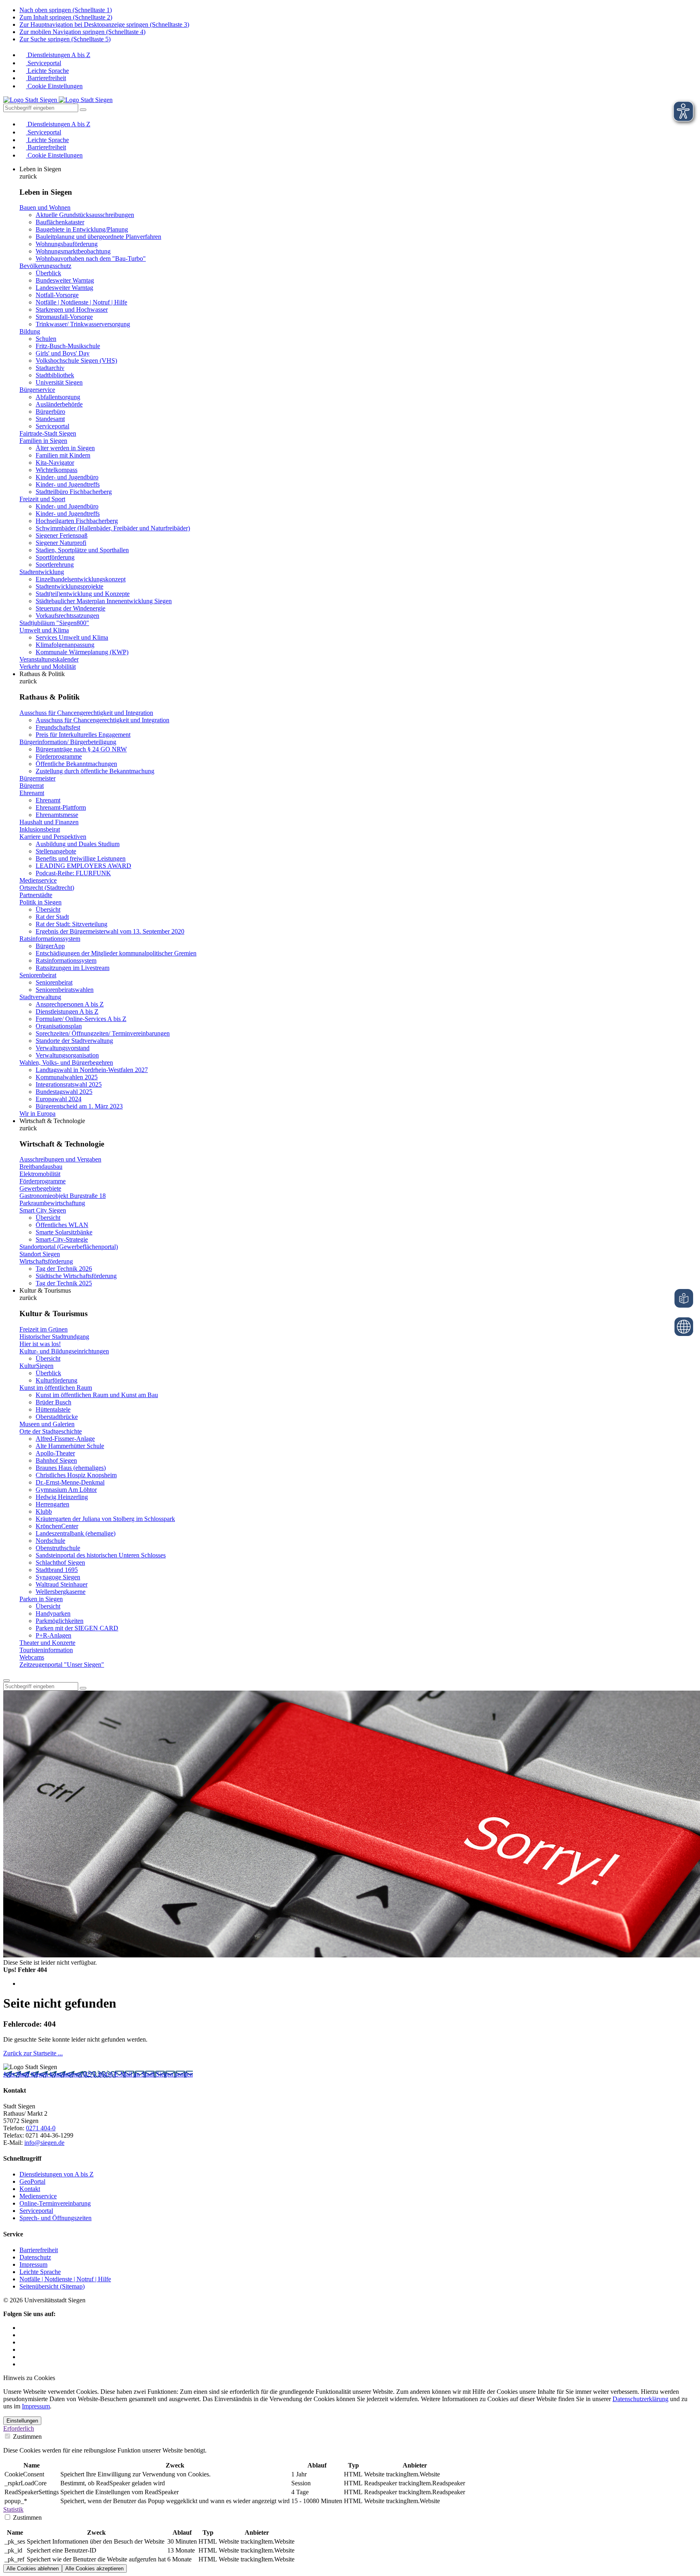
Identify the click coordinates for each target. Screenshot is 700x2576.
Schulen (46, 339)
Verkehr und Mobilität (48, 667)
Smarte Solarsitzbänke (64, 1232)
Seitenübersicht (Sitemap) (52, 2286)
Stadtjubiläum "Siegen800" (54, 623)
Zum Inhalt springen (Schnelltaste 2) (66, 17)
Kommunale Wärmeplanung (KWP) (82, 652)
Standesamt (50, 419)
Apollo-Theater (55, 1453)
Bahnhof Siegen (56, 1460)
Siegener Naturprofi (61, 543)
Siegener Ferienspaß (62, 535)
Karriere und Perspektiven (53, 837)
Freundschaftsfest (58, 727)
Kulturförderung (57, 1380)
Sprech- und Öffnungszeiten (55, 2218)
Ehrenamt (32, 793)
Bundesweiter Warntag (65, 280)
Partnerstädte (36, 895)
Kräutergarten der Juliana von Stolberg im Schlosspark (105, 1519)
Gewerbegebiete (40, 1188)
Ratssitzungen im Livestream (73, 968)
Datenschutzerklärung (640, 2399)
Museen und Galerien (47, 1424)
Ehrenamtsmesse (57, 815)
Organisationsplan (59, 1026)
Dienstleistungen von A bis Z (57, 2174)
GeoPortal (32, 2181)
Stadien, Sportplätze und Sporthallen (82, 550)
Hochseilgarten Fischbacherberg (77, 521)
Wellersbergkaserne (61, 1592)
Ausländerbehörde (59, 404)
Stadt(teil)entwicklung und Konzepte (83, 594)
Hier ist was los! (40, 1344)
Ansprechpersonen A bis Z (70, 1004)
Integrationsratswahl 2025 (69, 1084)
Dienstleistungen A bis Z (58, 55)
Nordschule (50, 1541)
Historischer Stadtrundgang (54, 1337)
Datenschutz (35, 2257)
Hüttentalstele (53, 1409)
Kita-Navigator (55, 463)
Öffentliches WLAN (62, 1225)
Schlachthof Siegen (60, 1562)
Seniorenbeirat (38, 975)
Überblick (48, 273)
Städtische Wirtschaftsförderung (76, 1276)
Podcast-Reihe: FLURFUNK (73, 873)
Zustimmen (27, 2437)
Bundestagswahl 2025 (64, 1092)
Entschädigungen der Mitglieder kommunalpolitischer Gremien (116, 953)
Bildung (30, 331)
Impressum (33, 2264)
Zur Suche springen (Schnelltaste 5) (65, 39)
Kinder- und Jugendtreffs (68, 484)
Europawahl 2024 (59, 1099)
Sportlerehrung (55, 565)
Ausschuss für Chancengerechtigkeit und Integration (86, 713)
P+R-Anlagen (53, 1635)
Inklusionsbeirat (40, 829)
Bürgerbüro (50, 412)
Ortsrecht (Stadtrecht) (47, 888)
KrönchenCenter (57, 1526)
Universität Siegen (59, 382)
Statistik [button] (13, 2509)
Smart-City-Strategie (62, 1239)
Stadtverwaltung (40, 997)
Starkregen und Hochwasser (72, 310)
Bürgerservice (37, 390)
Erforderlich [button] (19, 2428)
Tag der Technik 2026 (64, 1269)
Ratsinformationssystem (50, 939)
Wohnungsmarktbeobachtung (73, 251)
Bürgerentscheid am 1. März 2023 (79, 1106)
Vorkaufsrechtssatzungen (67, 616)
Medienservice (38, 880)
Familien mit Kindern (63, 455)
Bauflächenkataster (60, 222)
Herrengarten (52, 1504)
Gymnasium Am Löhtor (66, 1490)
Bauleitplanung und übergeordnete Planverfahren (98, 237)
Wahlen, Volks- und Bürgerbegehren (66, 1063)
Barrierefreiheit (46, 78)
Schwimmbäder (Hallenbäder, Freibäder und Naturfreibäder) (113, 528)
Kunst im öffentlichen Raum (56, 1388)
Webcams (32, 1657)
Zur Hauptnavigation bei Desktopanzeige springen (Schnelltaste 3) (104, 24)
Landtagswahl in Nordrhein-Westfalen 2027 (92, 1070)
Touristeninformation (46, 1650)
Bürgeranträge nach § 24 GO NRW (81, 749)
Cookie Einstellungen (54, 86)
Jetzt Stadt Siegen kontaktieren (43, 2074)
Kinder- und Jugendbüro (67, 477)
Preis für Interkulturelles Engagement (83, 735)
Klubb (44, 1511)
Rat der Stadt (52, 917)
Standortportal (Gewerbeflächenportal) (69, 1247)
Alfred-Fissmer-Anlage (65, 1439)
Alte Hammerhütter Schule (70, 1446)
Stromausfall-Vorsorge (64, 317)
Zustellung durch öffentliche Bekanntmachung (95, 771)
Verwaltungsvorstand (63, 1048)
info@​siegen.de (44, 2143)
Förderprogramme (59, 756)
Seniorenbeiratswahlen (65, 990)
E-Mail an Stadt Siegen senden (154, 2074)
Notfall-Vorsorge (57, 295)
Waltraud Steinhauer (62, 1584)
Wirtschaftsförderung (46, 1261)
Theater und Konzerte (47, 1643)
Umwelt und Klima (44, 630)
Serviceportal (44, 63)
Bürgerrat (32, 786)
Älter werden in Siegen (65, 448)
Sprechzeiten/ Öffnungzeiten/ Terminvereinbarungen (103, 1033)
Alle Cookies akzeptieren (94, 2569)
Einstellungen (22, 2421)
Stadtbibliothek (55, 375)
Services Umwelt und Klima (72, 637)
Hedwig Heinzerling (62, 1497)
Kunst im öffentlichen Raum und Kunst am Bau (97, 1395)
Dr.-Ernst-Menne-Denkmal (70, 1482)
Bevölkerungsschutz (45, 266)
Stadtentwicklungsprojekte (69, 586)
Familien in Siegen (43, 441)
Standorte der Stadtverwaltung (74, 1041)
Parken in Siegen (41, 1599)
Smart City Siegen (43, 1210)
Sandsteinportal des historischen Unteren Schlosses (101, 1555)
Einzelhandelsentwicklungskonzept (81, 579)
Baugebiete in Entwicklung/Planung (82, 229)
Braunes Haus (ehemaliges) (71, 1468)
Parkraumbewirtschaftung (52, 1203)
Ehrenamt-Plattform (61, 807)
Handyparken (53, 1613)
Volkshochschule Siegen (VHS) (76, 361)
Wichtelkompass (57, 470)
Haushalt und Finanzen (49, 822)
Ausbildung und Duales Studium (78, 844)
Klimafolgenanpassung (65, 645)
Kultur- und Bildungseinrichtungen (64, 1351)
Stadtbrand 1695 (57, 1570)
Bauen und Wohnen (45, 207)
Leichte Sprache (47, 71)
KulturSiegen (36, 1366)
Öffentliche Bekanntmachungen (76, 764)
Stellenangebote (56, 851)
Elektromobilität (40, 1174)
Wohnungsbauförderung (67, 244)
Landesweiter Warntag (64, 288)
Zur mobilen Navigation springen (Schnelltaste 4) (82, 32)
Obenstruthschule (58, 1548)
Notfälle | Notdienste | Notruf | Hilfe (81, 302)
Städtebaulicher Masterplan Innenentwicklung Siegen (104, 601)
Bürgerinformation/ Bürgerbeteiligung (68, 742)
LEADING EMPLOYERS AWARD (83, 866)
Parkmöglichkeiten (60, 1621)
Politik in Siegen (41, 902)
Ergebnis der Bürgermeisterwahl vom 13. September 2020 (110, 931)
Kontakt (30, 2189)
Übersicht (48, 909)
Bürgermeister (37, 778)
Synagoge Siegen (58, 1577)
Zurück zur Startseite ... (33, 2053)
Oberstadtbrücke (57, 1417)
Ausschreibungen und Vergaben (60, 1159)
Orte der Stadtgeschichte (51, 1431)
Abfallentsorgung (58, 397)
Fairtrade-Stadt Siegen (48, 433)
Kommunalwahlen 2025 (67, 1077)
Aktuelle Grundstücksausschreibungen (85, 215)
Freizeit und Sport (42, 499)
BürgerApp (50, 946)
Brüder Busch (53, 1402)
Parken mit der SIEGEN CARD (77, 1628)
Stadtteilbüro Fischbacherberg (74, 492)
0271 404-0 (99, 2074)
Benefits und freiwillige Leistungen (81, 858)
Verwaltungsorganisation (67, 1055)
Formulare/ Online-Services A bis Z (81, 1019)
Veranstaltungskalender (49, 659)
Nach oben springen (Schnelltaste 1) (66, 10)
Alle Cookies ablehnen (33, 2569)
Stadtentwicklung (42, 572)
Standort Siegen (40, 1254)
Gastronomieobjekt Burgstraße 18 (63, 1196)
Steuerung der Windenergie (70, 608)
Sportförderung (55, 557)
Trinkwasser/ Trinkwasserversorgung (83, 324)
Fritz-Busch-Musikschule (68, 346)
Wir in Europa (37, 1114)
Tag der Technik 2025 (64, 1283)
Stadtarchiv (50, 368)
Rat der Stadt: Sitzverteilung (71, 924)
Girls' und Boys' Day (63, 353)
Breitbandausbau (41, 1167)
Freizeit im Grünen (44, 1329)
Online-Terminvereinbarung (55, 2203)
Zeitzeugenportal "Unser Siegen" (62, 1665)
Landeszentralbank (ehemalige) (76, 1533)
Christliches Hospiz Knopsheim (76, 1475)
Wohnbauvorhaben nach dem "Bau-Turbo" (91, 258)
